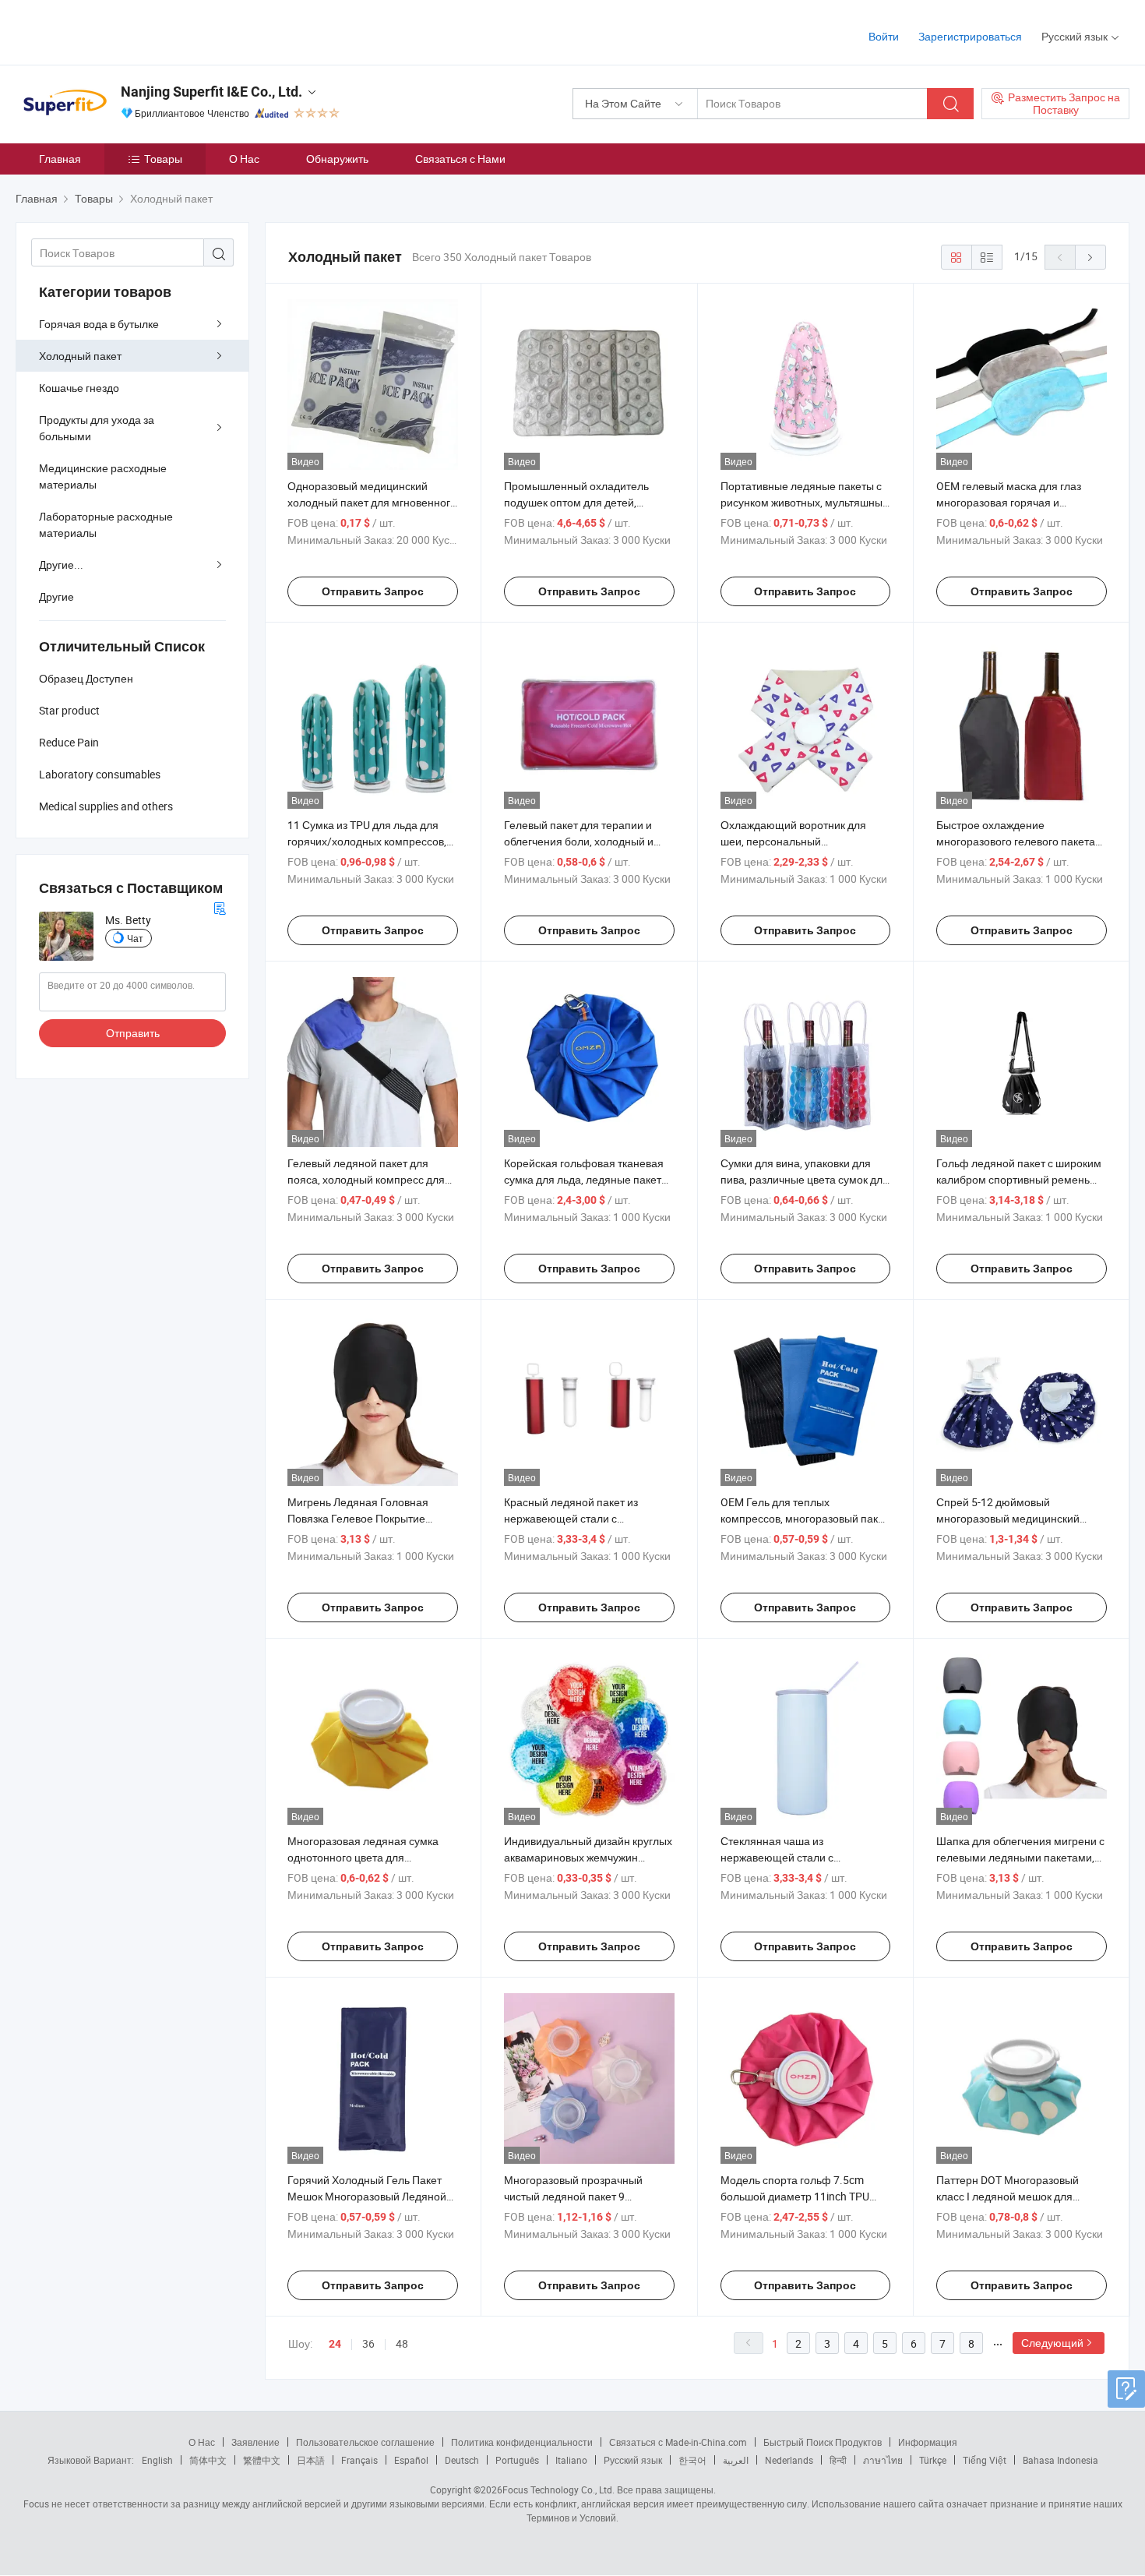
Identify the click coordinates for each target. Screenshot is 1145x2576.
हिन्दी (838, 2460)
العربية (736, 2460)
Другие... (61, 565)
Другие (56, 596)
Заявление (255, 2442)
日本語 (311, 2460)
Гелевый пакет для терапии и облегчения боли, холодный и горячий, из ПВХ (579, 841)
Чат (135, 938)
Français (359, 2460)
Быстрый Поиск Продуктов (823, 2442)
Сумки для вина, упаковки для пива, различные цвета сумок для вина (805, 1179)
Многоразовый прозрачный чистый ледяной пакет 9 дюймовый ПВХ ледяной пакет (581, 2196)
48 (402, 2343)
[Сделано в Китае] (116, 31)
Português (517, 2460)
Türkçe (933, 2460)
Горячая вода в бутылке (99, 324)
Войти (884, 36)
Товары (163, 159)
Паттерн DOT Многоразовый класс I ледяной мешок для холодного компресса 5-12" (1008, 2196)
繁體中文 (262, 2460)
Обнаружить (337, 159)
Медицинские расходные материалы (103, 476)
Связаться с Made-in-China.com (678, 2442)
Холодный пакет (80, 356)
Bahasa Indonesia (1060, 2460)
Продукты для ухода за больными (97, 428)
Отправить (133, 1033)
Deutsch (462, 2460)
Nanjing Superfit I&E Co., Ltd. (211, 92)
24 (335, 2344)
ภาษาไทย (883, 2460)
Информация (928, 2442)
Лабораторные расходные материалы (106, 524)
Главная (60, 159)
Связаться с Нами (460, 159)
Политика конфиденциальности (522, 2442)
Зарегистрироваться (970, 36)
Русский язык (633, 2460)
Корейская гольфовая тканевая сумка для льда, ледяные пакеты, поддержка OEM (588, 1179)
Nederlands (789, 2460)
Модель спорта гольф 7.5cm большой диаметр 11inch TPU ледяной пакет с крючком (795, 2196)
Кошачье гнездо (79, 388)
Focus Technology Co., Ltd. (558, 2490)
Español (411, 2460)
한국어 (692, 2460)
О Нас (244, 159)
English (157, 2460)
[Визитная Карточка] (220, 907)
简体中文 (208, 2460)
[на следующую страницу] (1090, 257)
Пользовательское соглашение (365, 2442)
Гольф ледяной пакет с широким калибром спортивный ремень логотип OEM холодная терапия (1019, 1179)
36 (368, 2343)
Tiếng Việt (985, 2460)
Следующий (1052, 2343)
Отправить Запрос (373, 591)
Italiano (571, 2460)
